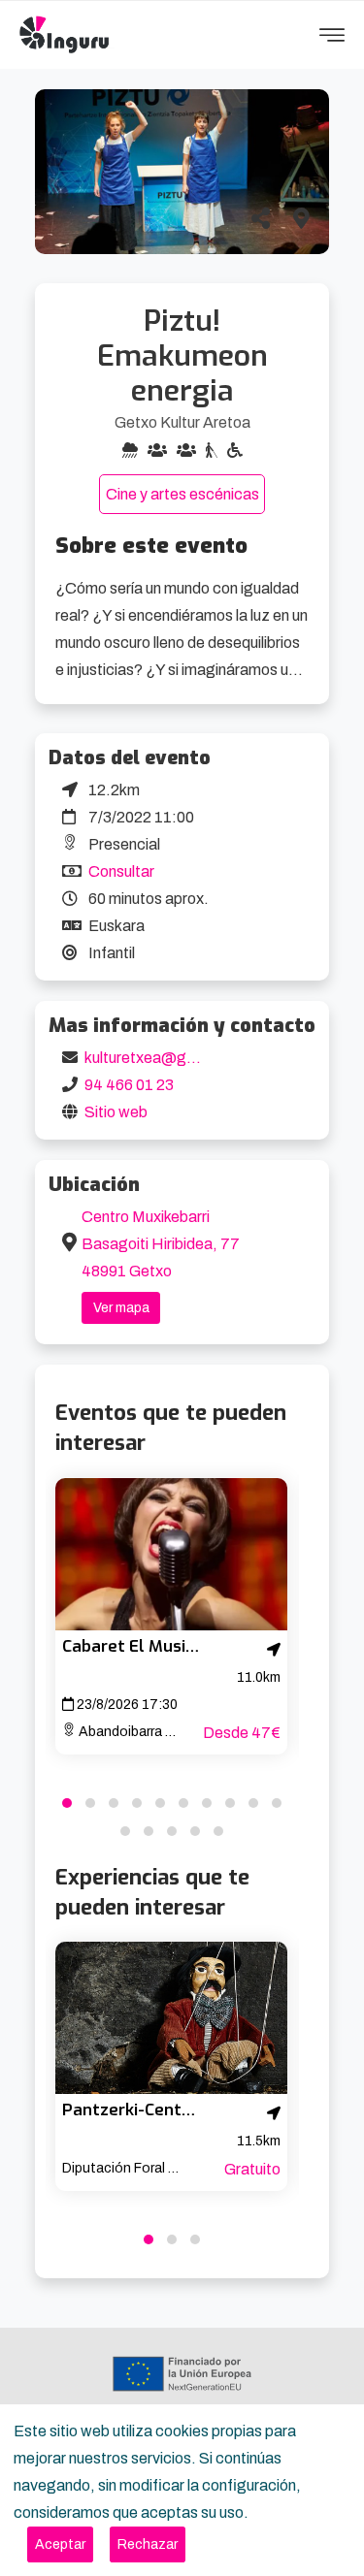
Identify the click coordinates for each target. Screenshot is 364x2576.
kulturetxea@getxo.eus (165, 1058)
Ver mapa (121, 1308)
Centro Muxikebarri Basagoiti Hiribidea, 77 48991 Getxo (161, 1244)
